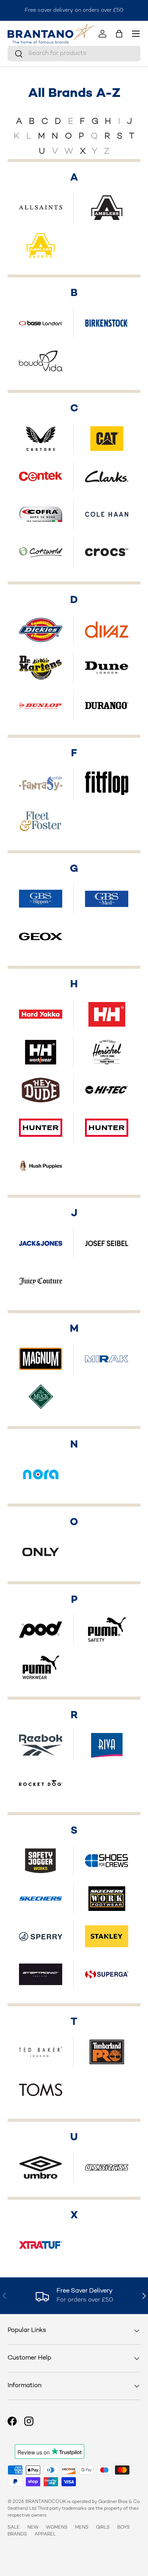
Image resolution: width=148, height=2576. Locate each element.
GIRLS (103, 2528)
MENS (82, 2528)
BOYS (124, 2528)
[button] (119, 34)
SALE (14, 2528)
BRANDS (17, 2535)
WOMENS (57, 2528)
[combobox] (74, 54)
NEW (33, 2528)
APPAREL (45, 2535)
